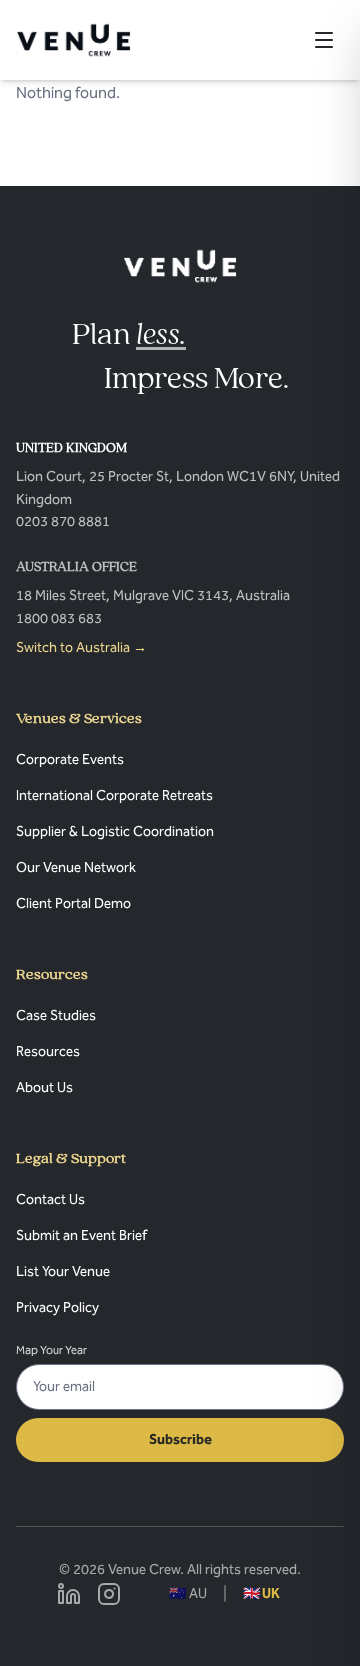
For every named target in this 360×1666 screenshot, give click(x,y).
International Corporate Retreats (114, 795)
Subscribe (180, 1439)
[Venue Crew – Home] (73, 40)
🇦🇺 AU (188, 1593)
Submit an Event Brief (81, 1235)
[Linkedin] (69, 1594)
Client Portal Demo (73, 903)
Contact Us (50, 1199)
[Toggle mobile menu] (324, 40)
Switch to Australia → (81, 647)
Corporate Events (70, 759)
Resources (48, 1051)
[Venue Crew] (180, 266)
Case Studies (56, 1015)
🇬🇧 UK (261, 1593)
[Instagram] (109, 1594)
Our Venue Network (76, 867)
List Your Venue (63, 1271)
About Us (44, 1087)
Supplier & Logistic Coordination (115, 831)
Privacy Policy (57, 1307)
